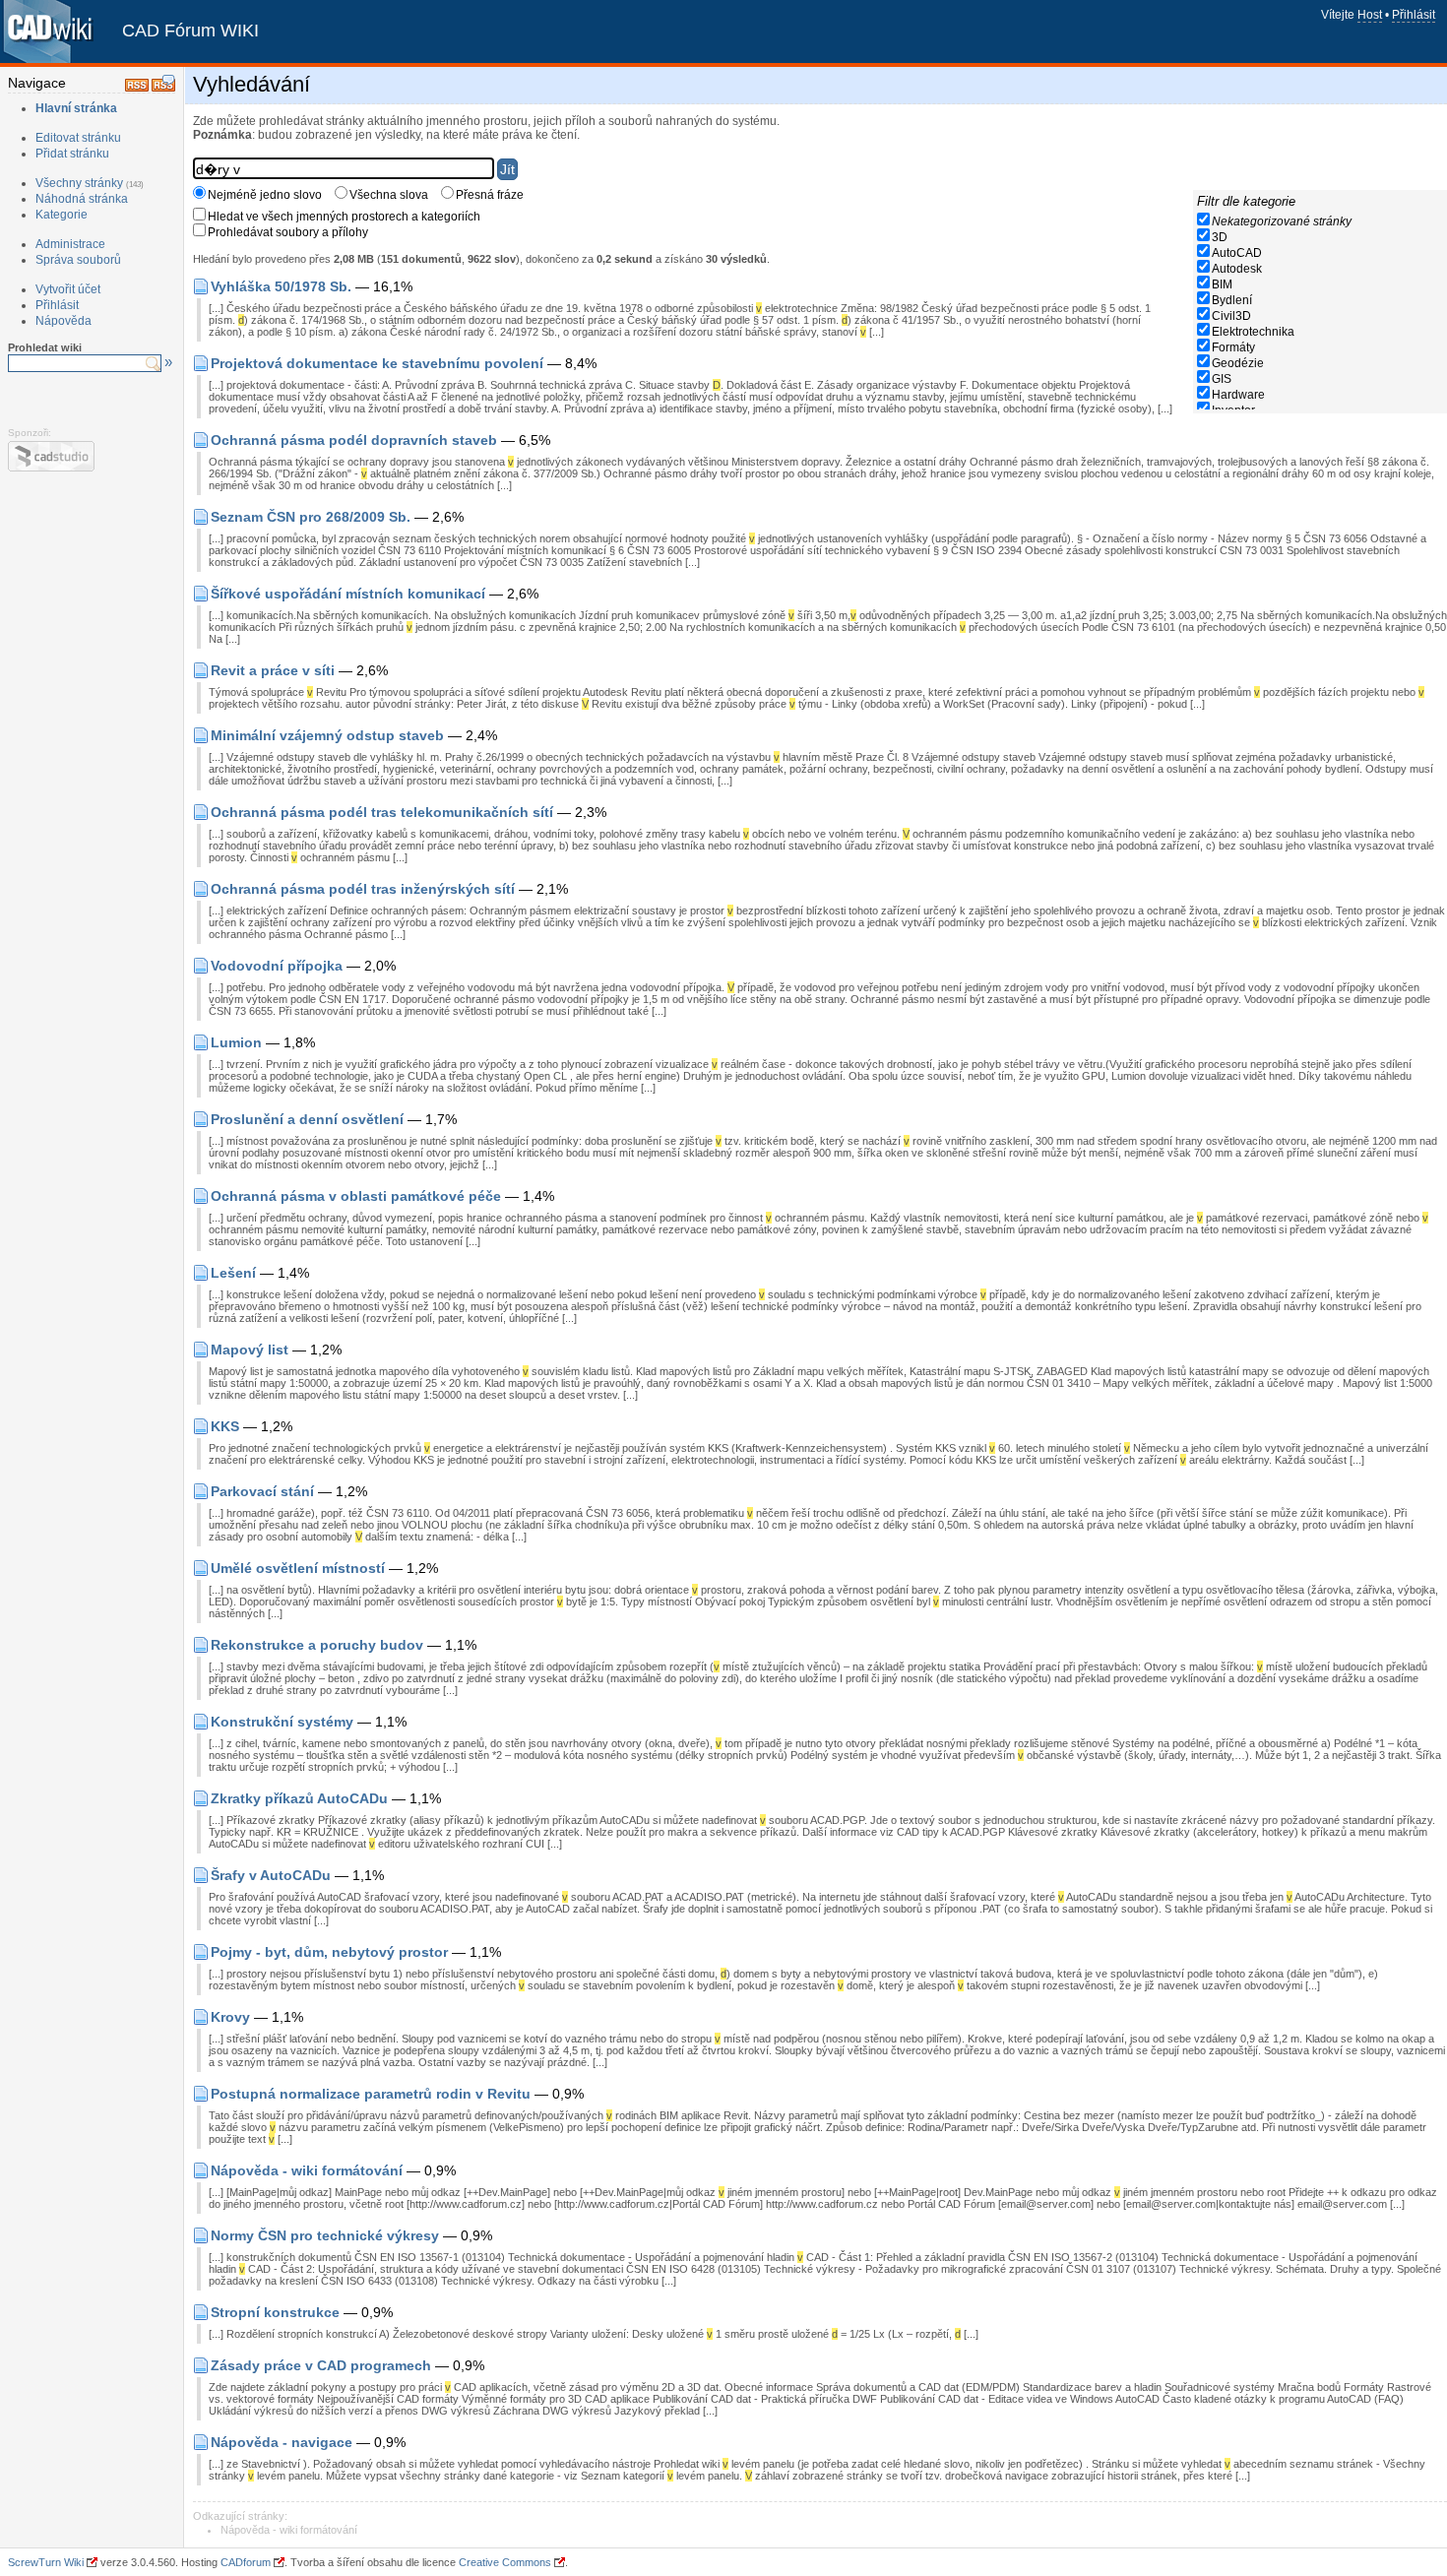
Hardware (1238, 395)
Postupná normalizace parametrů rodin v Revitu (371, 2094)
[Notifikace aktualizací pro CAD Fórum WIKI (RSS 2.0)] (137, 88)
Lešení (233, 1273)
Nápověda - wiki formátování (307, 2170)
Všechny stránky (79, 183)
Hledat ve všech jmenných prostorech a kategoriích (344, 217)
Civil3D (1231, 316)
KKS (225, 1426)
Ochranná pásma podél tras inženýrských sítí (363, 889)
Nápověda (63, 321)
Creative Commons (505, 2562)
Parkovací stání (262, 1491)
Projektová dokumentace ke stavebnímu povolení (377, 363)
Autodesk (1237, 269)
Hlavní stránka (76, 108)
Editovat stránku (78, 138)
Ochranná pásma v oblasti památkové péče (356, 1196)
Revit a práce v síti (273, 670)
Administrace (70, 244)
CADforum (246, 2562)
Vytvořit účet (68, 289)
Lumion (236, 1042)
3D (1220, 237)
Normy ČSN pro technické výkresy (325, 2235)
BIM (1222, 284)
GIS (1222, 379)
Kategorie (62, 215)
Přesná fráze (490, 195)
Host (1370, 15)
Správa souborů (78, 260)
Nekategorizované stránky (1282, 221)
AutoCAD (1237, 253)
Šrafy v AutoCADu (271, 1875)
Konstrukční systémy (282, 1722)
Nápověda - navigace (282, 2442)
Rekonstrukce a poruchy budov (317, 1645)
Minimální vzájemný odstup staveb (327, 735)
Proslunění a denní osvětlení (307, 1119)
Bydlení (1232, 300)
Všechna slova (389, 195)
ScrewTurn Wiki (46, 2562)
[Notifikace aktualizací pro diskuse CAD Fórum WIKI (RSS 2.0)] (163, 88)
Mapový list (250, 1350)
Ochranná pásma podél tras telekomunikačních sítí (382, 812)
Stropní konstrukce (275, 2312)
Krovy (230, 2017)
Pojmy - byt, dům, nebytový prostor (329, 1952)
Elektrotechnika (1253, 332)
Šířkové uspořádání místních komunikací (348, 594)
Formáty (1233, 347)
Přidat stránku (72, 154)
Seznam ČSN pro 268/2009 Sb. (311, 517)
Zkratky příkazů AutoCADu (299, 1798)
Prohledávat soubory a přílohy (288, 232)
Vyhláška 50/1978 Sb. (281, 286)
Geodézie (1238, 363)
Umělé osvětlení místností (298, 1568)
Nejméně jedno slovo (265, 195)
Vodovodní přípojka (277, 966)
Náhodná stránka (82, 199)
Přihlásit (1414, 15)
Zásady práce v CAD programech (321, 2365)
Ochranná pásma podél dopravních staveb (354, 440)
